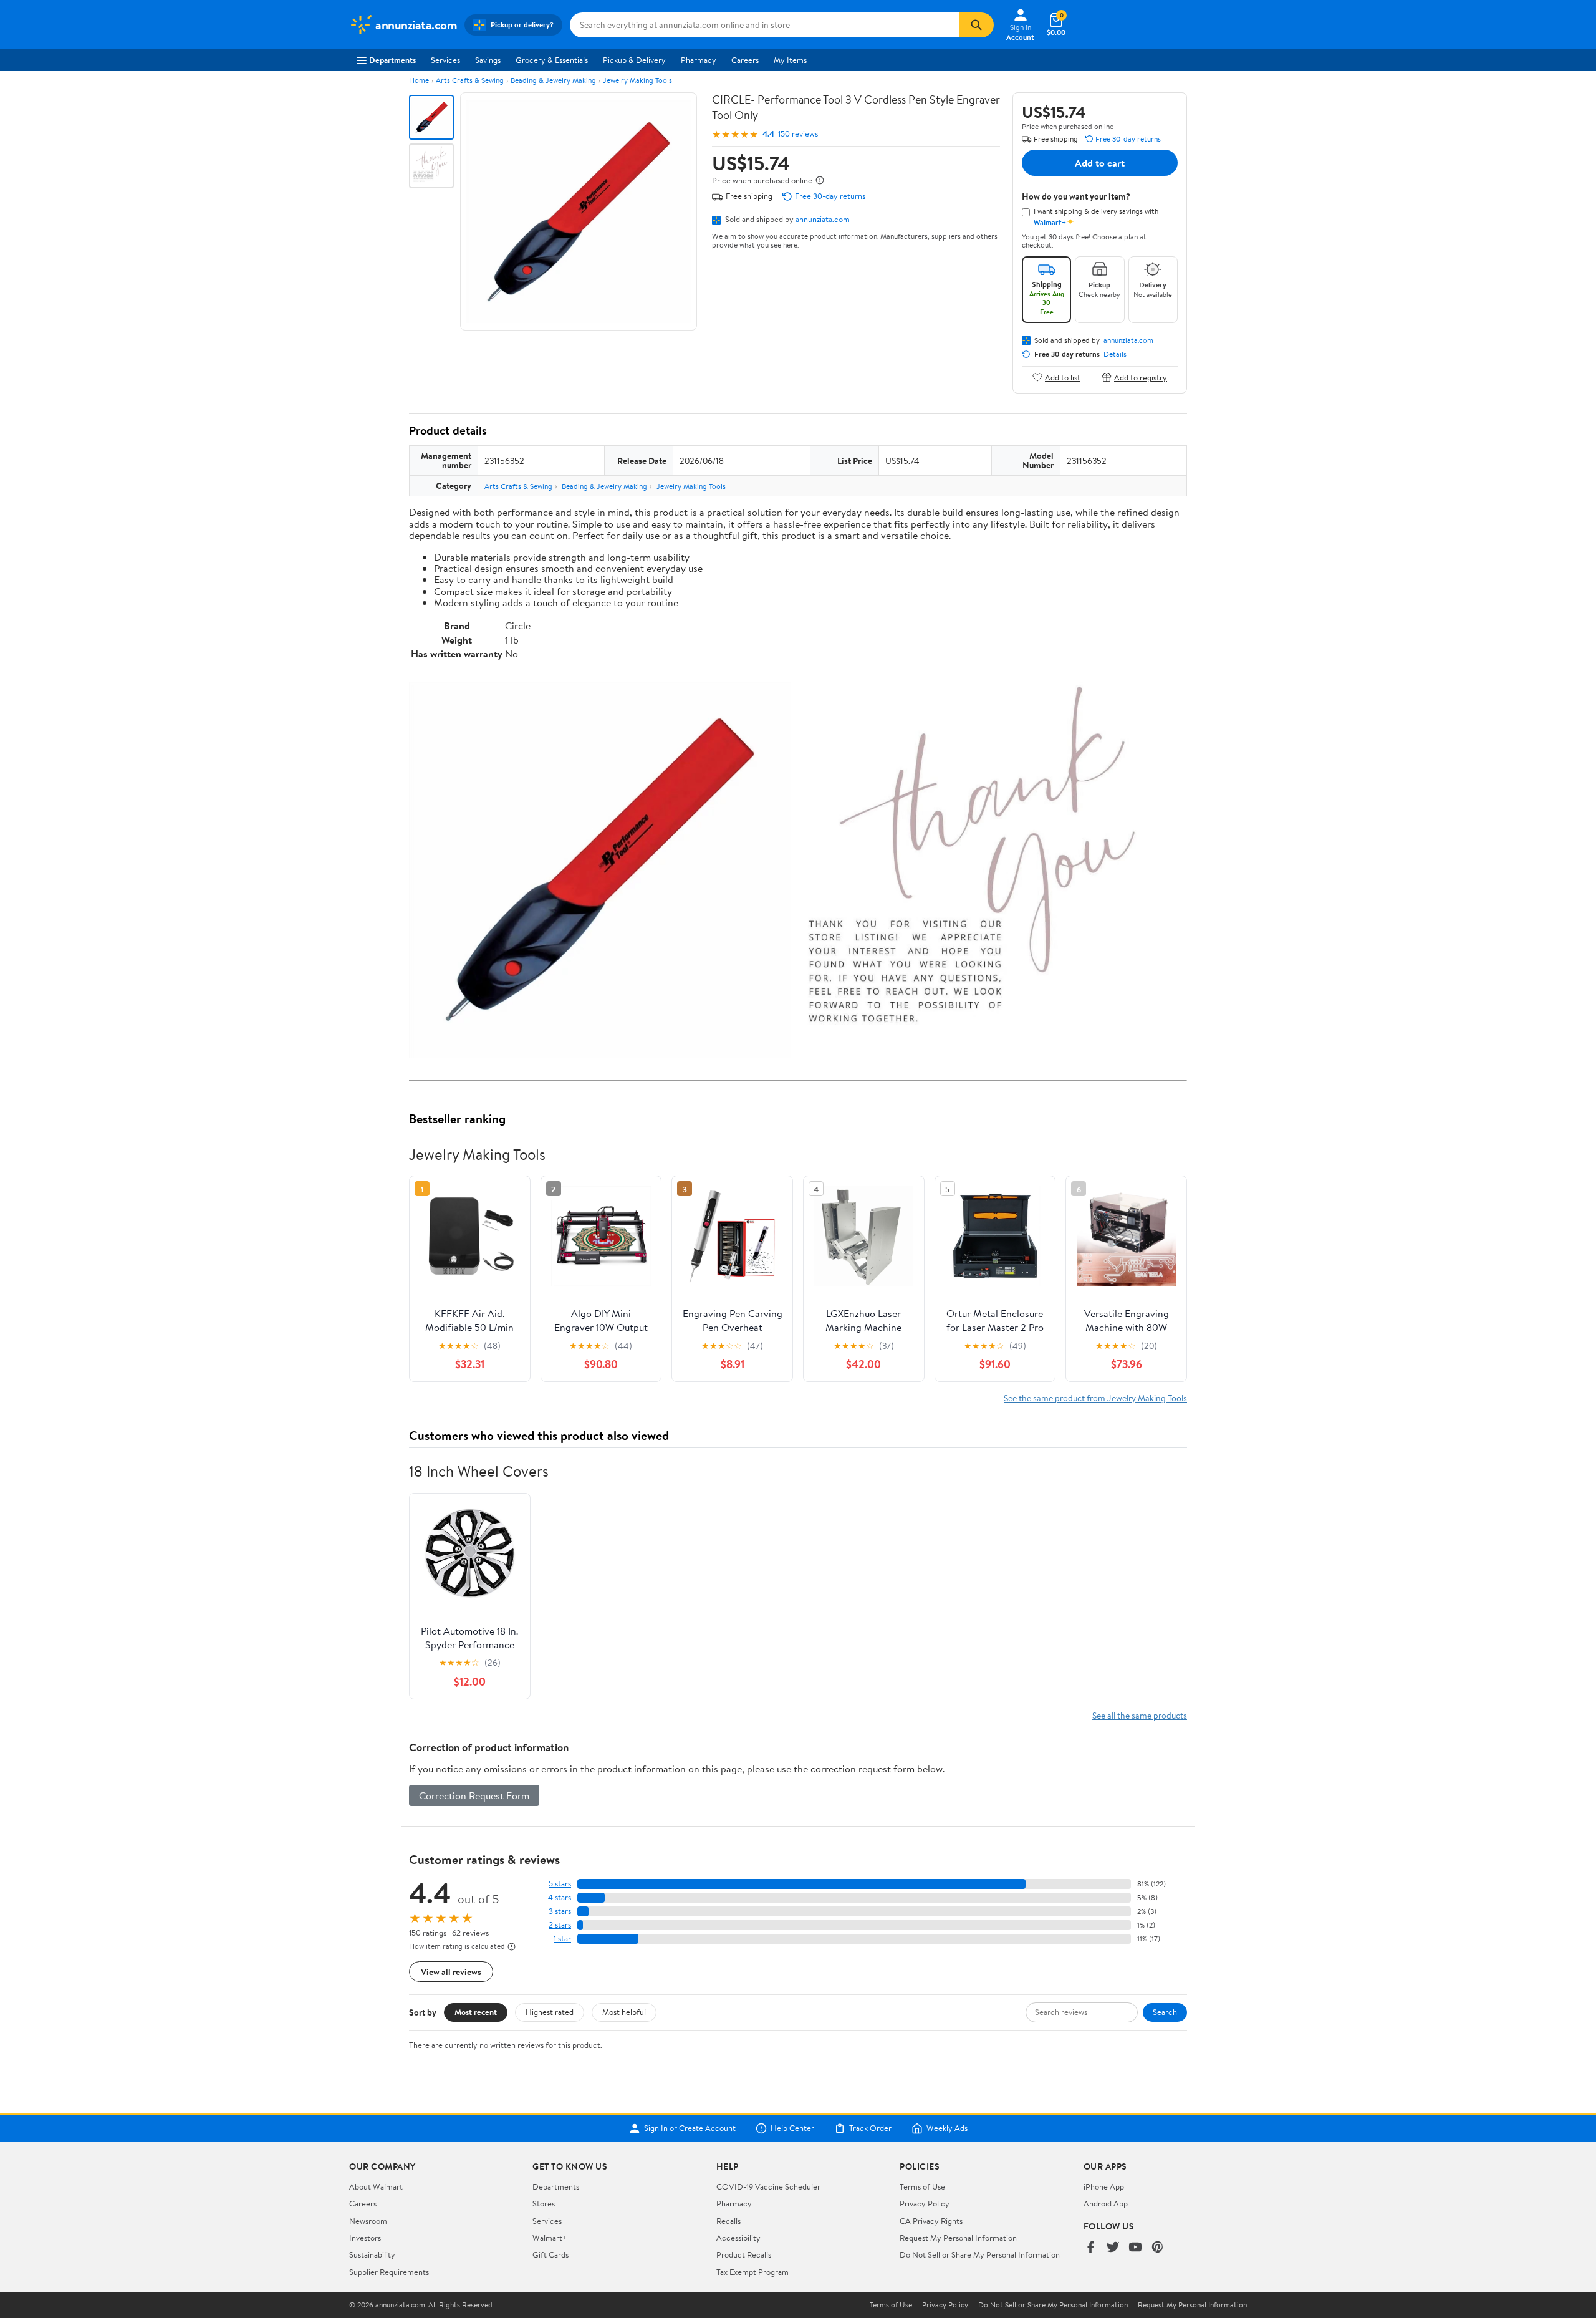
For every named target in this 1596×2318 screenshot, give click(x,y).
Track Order (870, 2128)
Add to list (1063, 377)
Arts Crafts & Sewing (470, 80)
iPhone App (1104, 2186)
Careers (745, 60)
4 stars (560, 1897)
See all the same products (1140, 1715)
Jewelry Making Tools (637, 80)
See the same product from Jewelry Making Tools (1095, 1398)
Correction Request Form (474, 1795)
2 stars (560, 1925)
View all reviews (451, 1972)
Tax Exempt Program (752, 2272)
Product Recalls (744, 2254)
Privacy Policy (925, 2203)
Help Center (792, 2128)
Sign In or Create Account (690, 2128)
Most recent (476, 2012)
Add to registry (1141, 377)
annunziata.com (823, 219)
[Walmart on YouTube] (1135, 2248)
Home (419, 80)
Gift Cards (550, 2254)
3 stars (560, 1911)
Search (1165, 2012)
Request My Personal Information (958, 2238)
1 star (562, 1939)
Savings (488, 60)
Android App (1106, 2203)
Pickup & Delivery (634, 60)
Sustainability (372, 2254)
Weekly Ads (947, 2128)
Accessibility (738, 2238)
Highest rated (550, 2012)
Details (1115, 354)
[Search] (976, 25)
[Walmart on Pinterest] (1158, 2248)
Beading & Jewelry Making (553, 80)
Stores (544, 2203)
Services (445, 60)
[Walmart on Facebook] (1090, 2248)
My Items (790, 60)
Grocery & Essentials (552, 60)
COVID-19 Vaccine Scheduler (768, 2186)
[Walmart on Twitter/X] (1113, 2248)
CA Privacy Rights (931, 2221)
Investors (365, 2238)
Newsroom (368, 2221)
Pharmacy (699, 60)
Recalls (728, 2221)
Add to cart (1100, 163)
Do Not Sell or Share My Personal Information (980, 2254)
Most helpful (624, 2012)
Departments (392, 60)
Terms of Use (922, 2186)
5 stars (560, 1884)
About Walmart (376, 2186)
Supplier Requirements (389, 2272)
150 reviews (798, 134)
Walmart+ (550, 2238)
